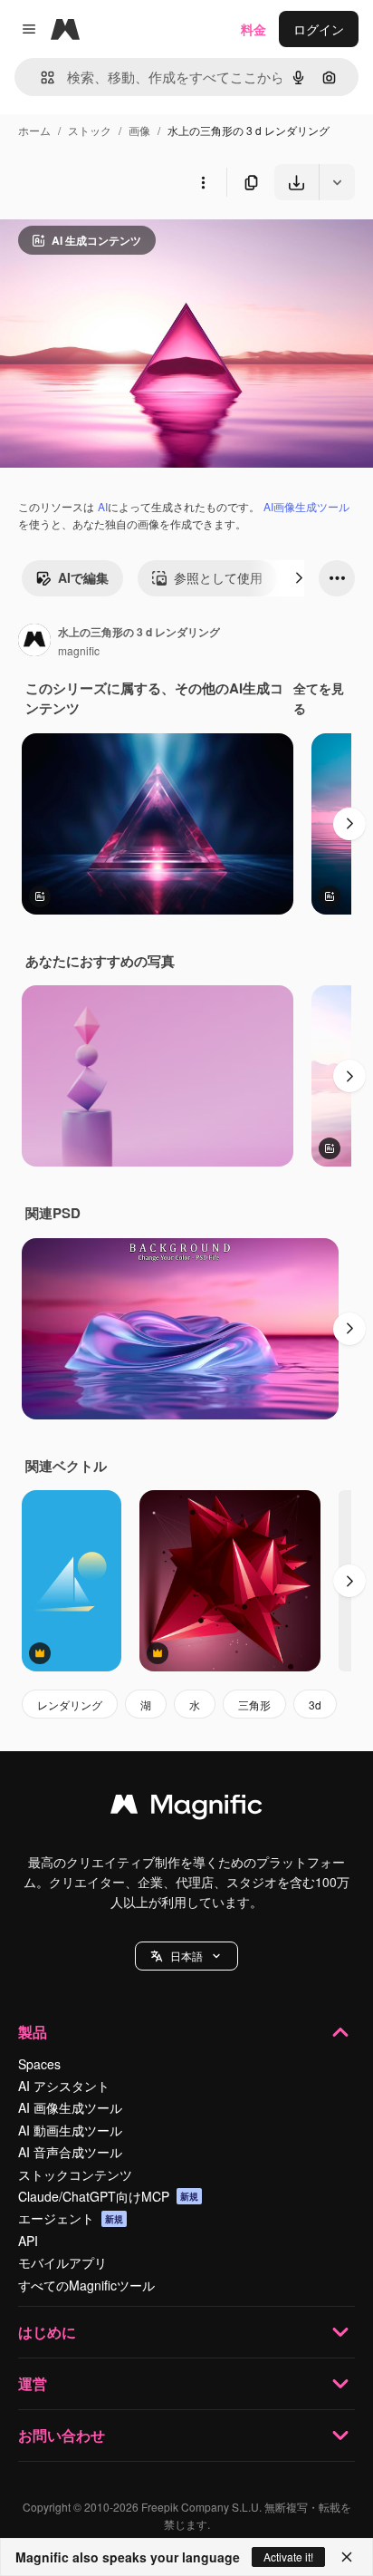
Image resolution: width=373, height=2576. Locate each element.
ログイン (319, 29)
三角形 (254, 1704)
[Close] (347, 2557)
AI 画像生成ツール (70, 2107)
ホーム (34, 130)
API (28, 2241)
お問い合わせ (62, 2435)
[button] (186, 1956)
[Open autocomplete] (40, 77)
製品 (33, 2032)
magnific (79, 650)
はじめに (47, 2332)
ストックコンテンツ (75, 2174)
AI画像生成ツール (306, 506)
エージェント (71, 2218)
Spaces (39, 2064)
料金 (253, 29)
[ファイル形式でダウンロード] (337, 182)
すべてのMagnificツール (86, 2285)
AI (103, 506)
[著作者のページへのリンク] (34, 642)
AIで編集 (83, 577)
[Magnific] (186, 1808)
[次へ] (299, 578)
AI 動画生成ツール (70, 2130)
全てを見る (319, 698)
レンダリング (70, 1704)
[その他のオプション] (203, 182)
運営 (33, 2383)
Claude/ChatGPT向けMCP (108, 2196)
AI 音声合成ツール (70, 2152)
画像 (139, 130)
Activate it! (288, 2557)
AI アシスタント (64, 2086)
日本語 (186, 1956)
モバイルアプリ (62, 2262)
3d (315, 1704)
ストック (90, 130)
